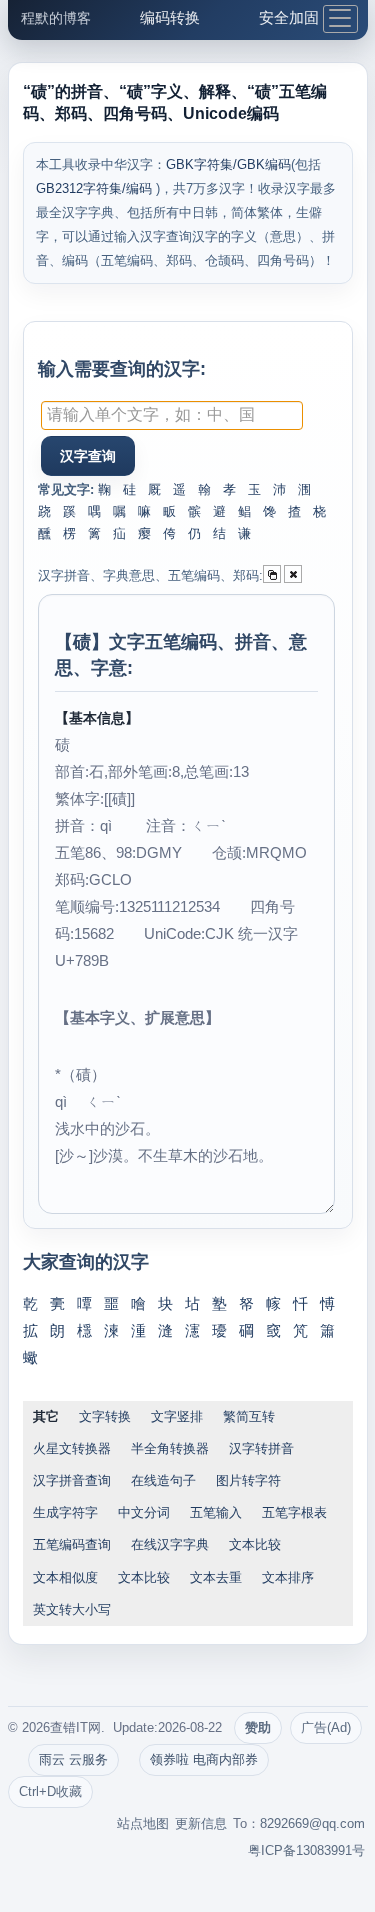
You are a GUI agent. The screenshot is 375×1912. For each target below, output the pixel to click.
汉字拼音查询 (72, 1480)
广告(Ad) (326, 1727)
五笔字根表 (294, 1512)
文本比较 (255, 1544)
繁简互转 (249, 1416)
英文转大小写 (72, 1609)
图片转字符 (248, 1480)
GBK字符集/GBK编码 (228, 164)
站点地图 (143, 1823)
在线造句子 (163, 1480)
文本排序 (288, 1577)
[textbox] (172, 415)
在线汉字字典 (170, 1544)
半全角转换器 (170, 1448)
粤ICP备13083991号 (306, 1850)
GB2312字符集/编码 (96, 188)
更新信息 (201, 1823)
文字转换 (105, 1416)
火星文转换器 (72, 1448)
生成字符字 (65, 1512)
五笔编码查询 (72, 1544)
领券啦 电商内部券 (204, 1759)
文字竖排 (177, 1416)
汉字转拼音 (261, 1448)
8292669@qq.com (312, 1823)
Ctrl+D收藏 (50, 1791)
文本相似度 (65, 1577)
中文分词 (144, 1512)
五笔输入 (216, 1512)
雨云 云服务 (73, 1759)
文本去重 (216, 1577)
